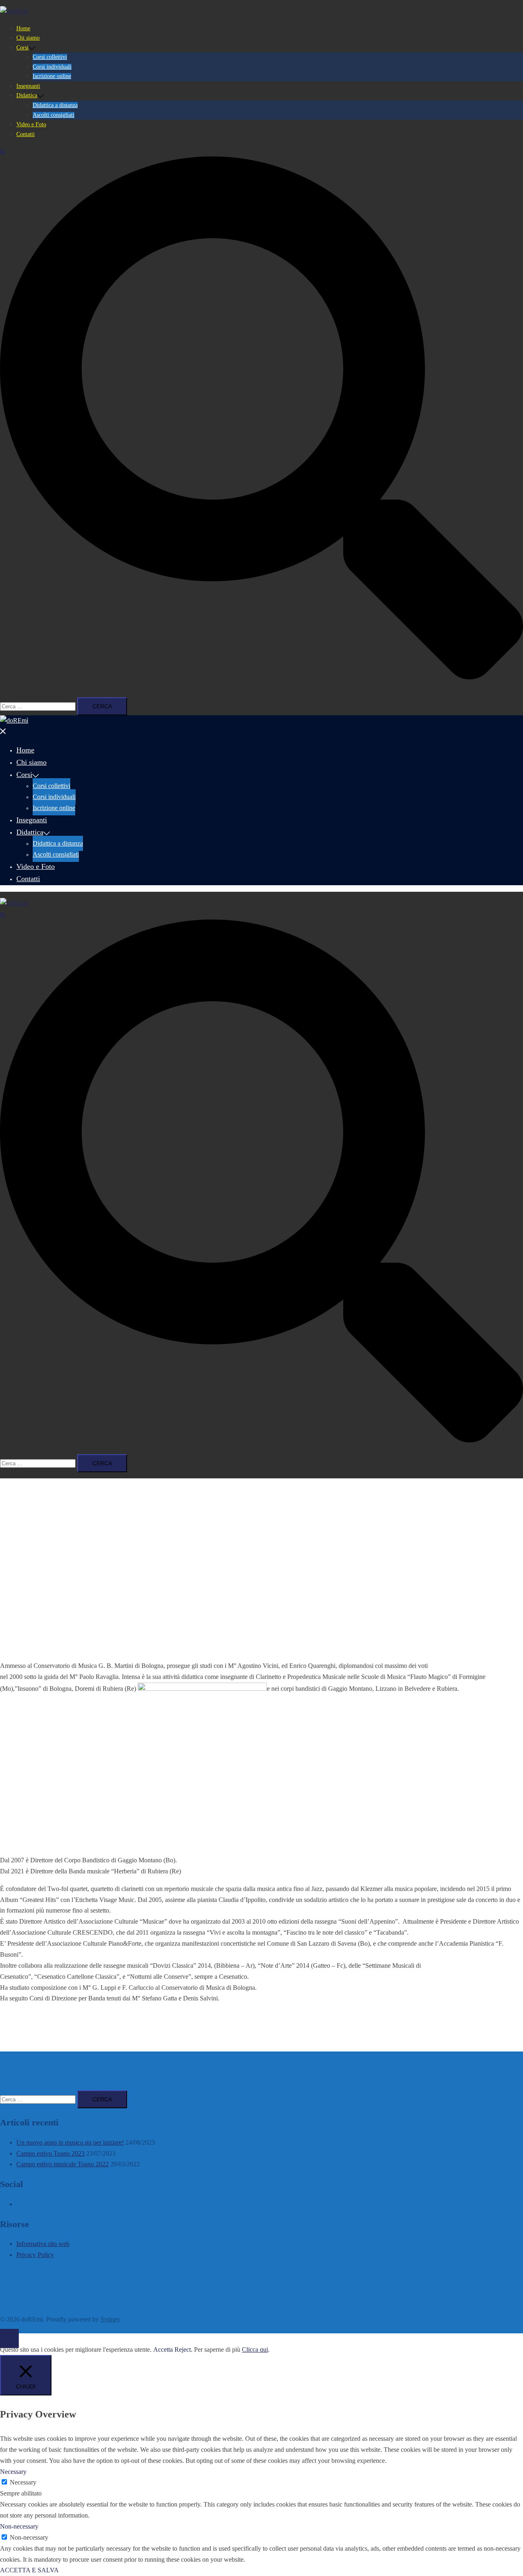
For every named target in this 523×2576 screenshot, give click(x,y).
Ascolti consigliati (54, 115)
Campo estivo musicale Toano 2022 (63, 2164)
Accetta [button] (163, 2349)
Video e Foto (31, 124)
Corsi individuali (52, 67)
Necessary (23, 2482)
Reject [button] (183, 2349)
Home (23, 28)
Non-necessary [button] (19, 2526)
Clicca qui (255, 2349)
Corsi (22, 48)
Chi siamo (28, 38)
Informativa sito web (43, 2244)
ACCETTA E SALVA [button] (29, 2570)
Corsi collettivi (50, 57)
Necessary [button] (13, 2472)
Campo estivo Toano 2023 (50, 2153)
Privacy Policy (35, 2255)
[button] (261, 418)
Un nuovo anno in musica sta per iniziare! (70, 2142)
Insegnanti (28, 86)
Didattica (27, 95)
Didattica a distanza (55, 105)
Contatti (26, 134)
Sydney (110, 2319)
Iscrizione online (52, 76)
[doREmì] (14, 11)
